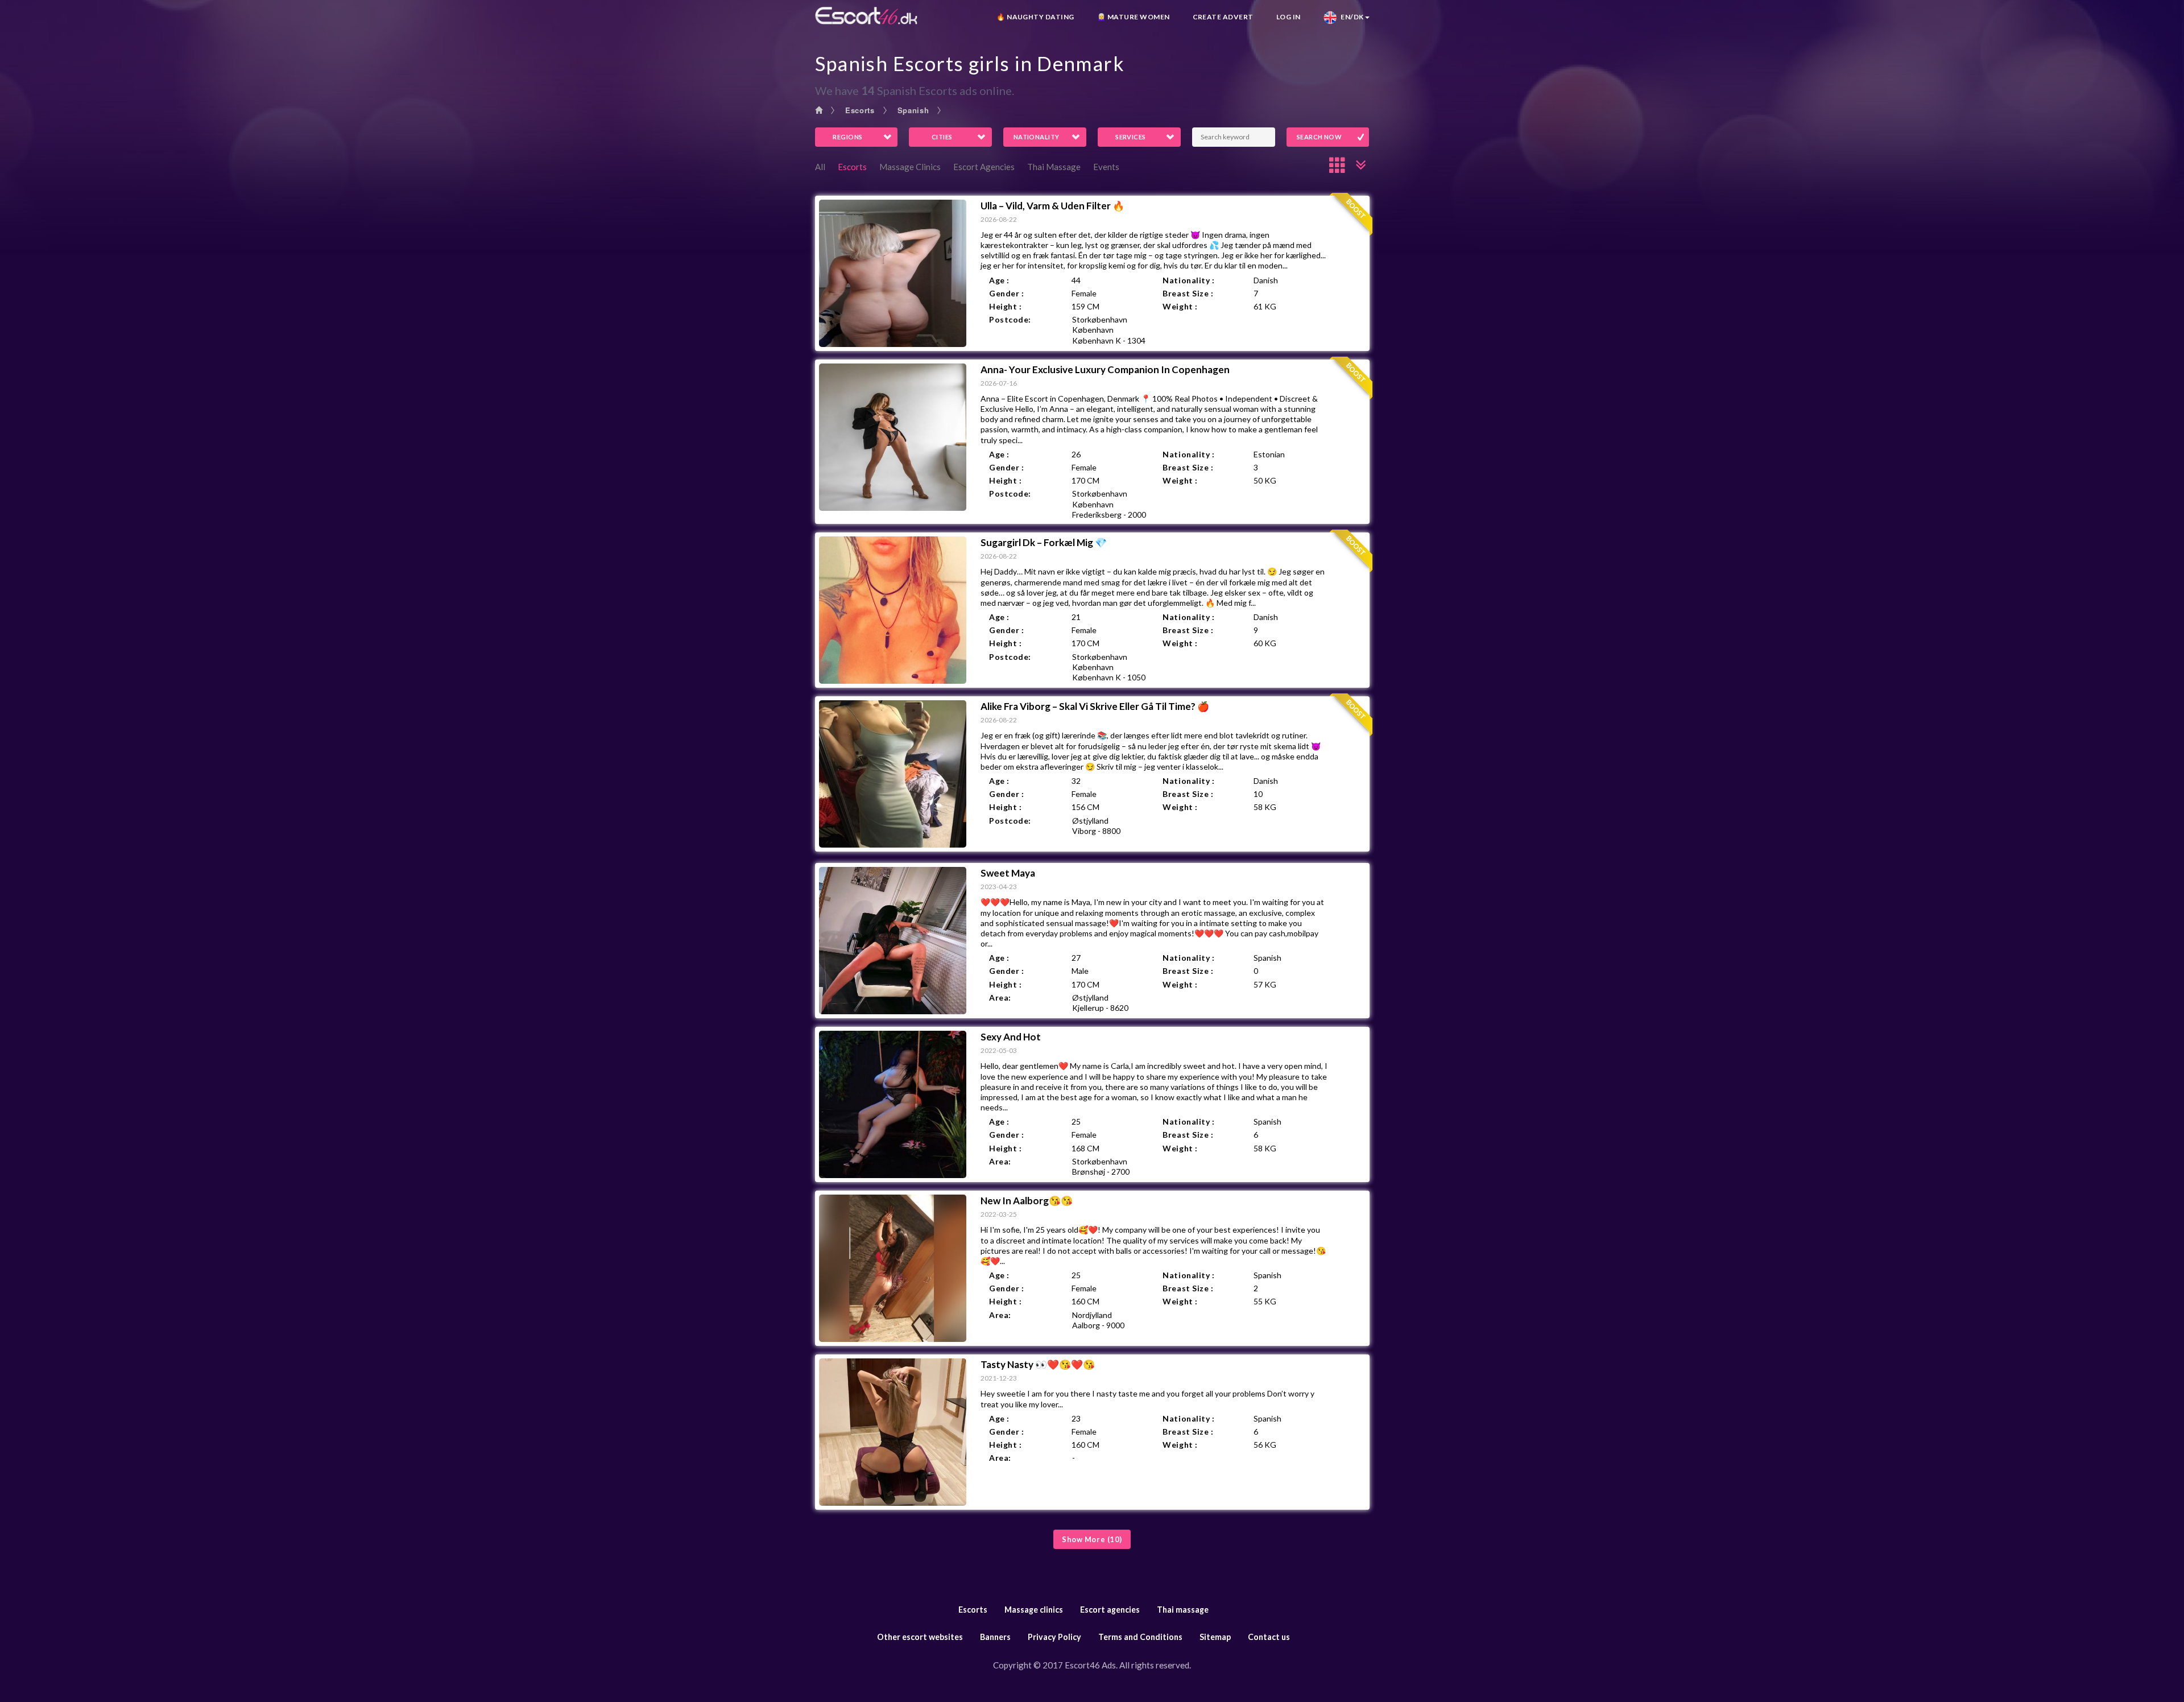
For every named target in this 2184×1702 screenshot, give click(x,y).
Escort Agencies (984, 167)
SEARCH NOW (1319, 137)
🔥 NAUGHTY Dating (1035, 17)
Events (1106, 167)
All (820, 167)
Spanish (913, 110)
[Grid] (1338, 165)
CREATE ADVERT (1223, 17)
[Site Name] (866, 16)
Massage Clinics (910, 167)
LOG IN (1289, 17)
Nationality (1037, 137)
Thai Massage (1054, 167)
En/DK (1350, 17)
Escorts (860, 110)
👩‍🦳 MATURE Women (1134, 17)
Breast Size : (1188, 293)
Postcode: (1010, 319)
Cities (942, 137)
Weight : (1180, 306)
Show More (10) (1092, 1539)
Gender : (1006, 293)
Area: (1000, 997)
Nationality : (1188, 280)
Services (1131, 137)
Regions (847, 137)
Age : (999, 280)
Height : (1005, 306)
